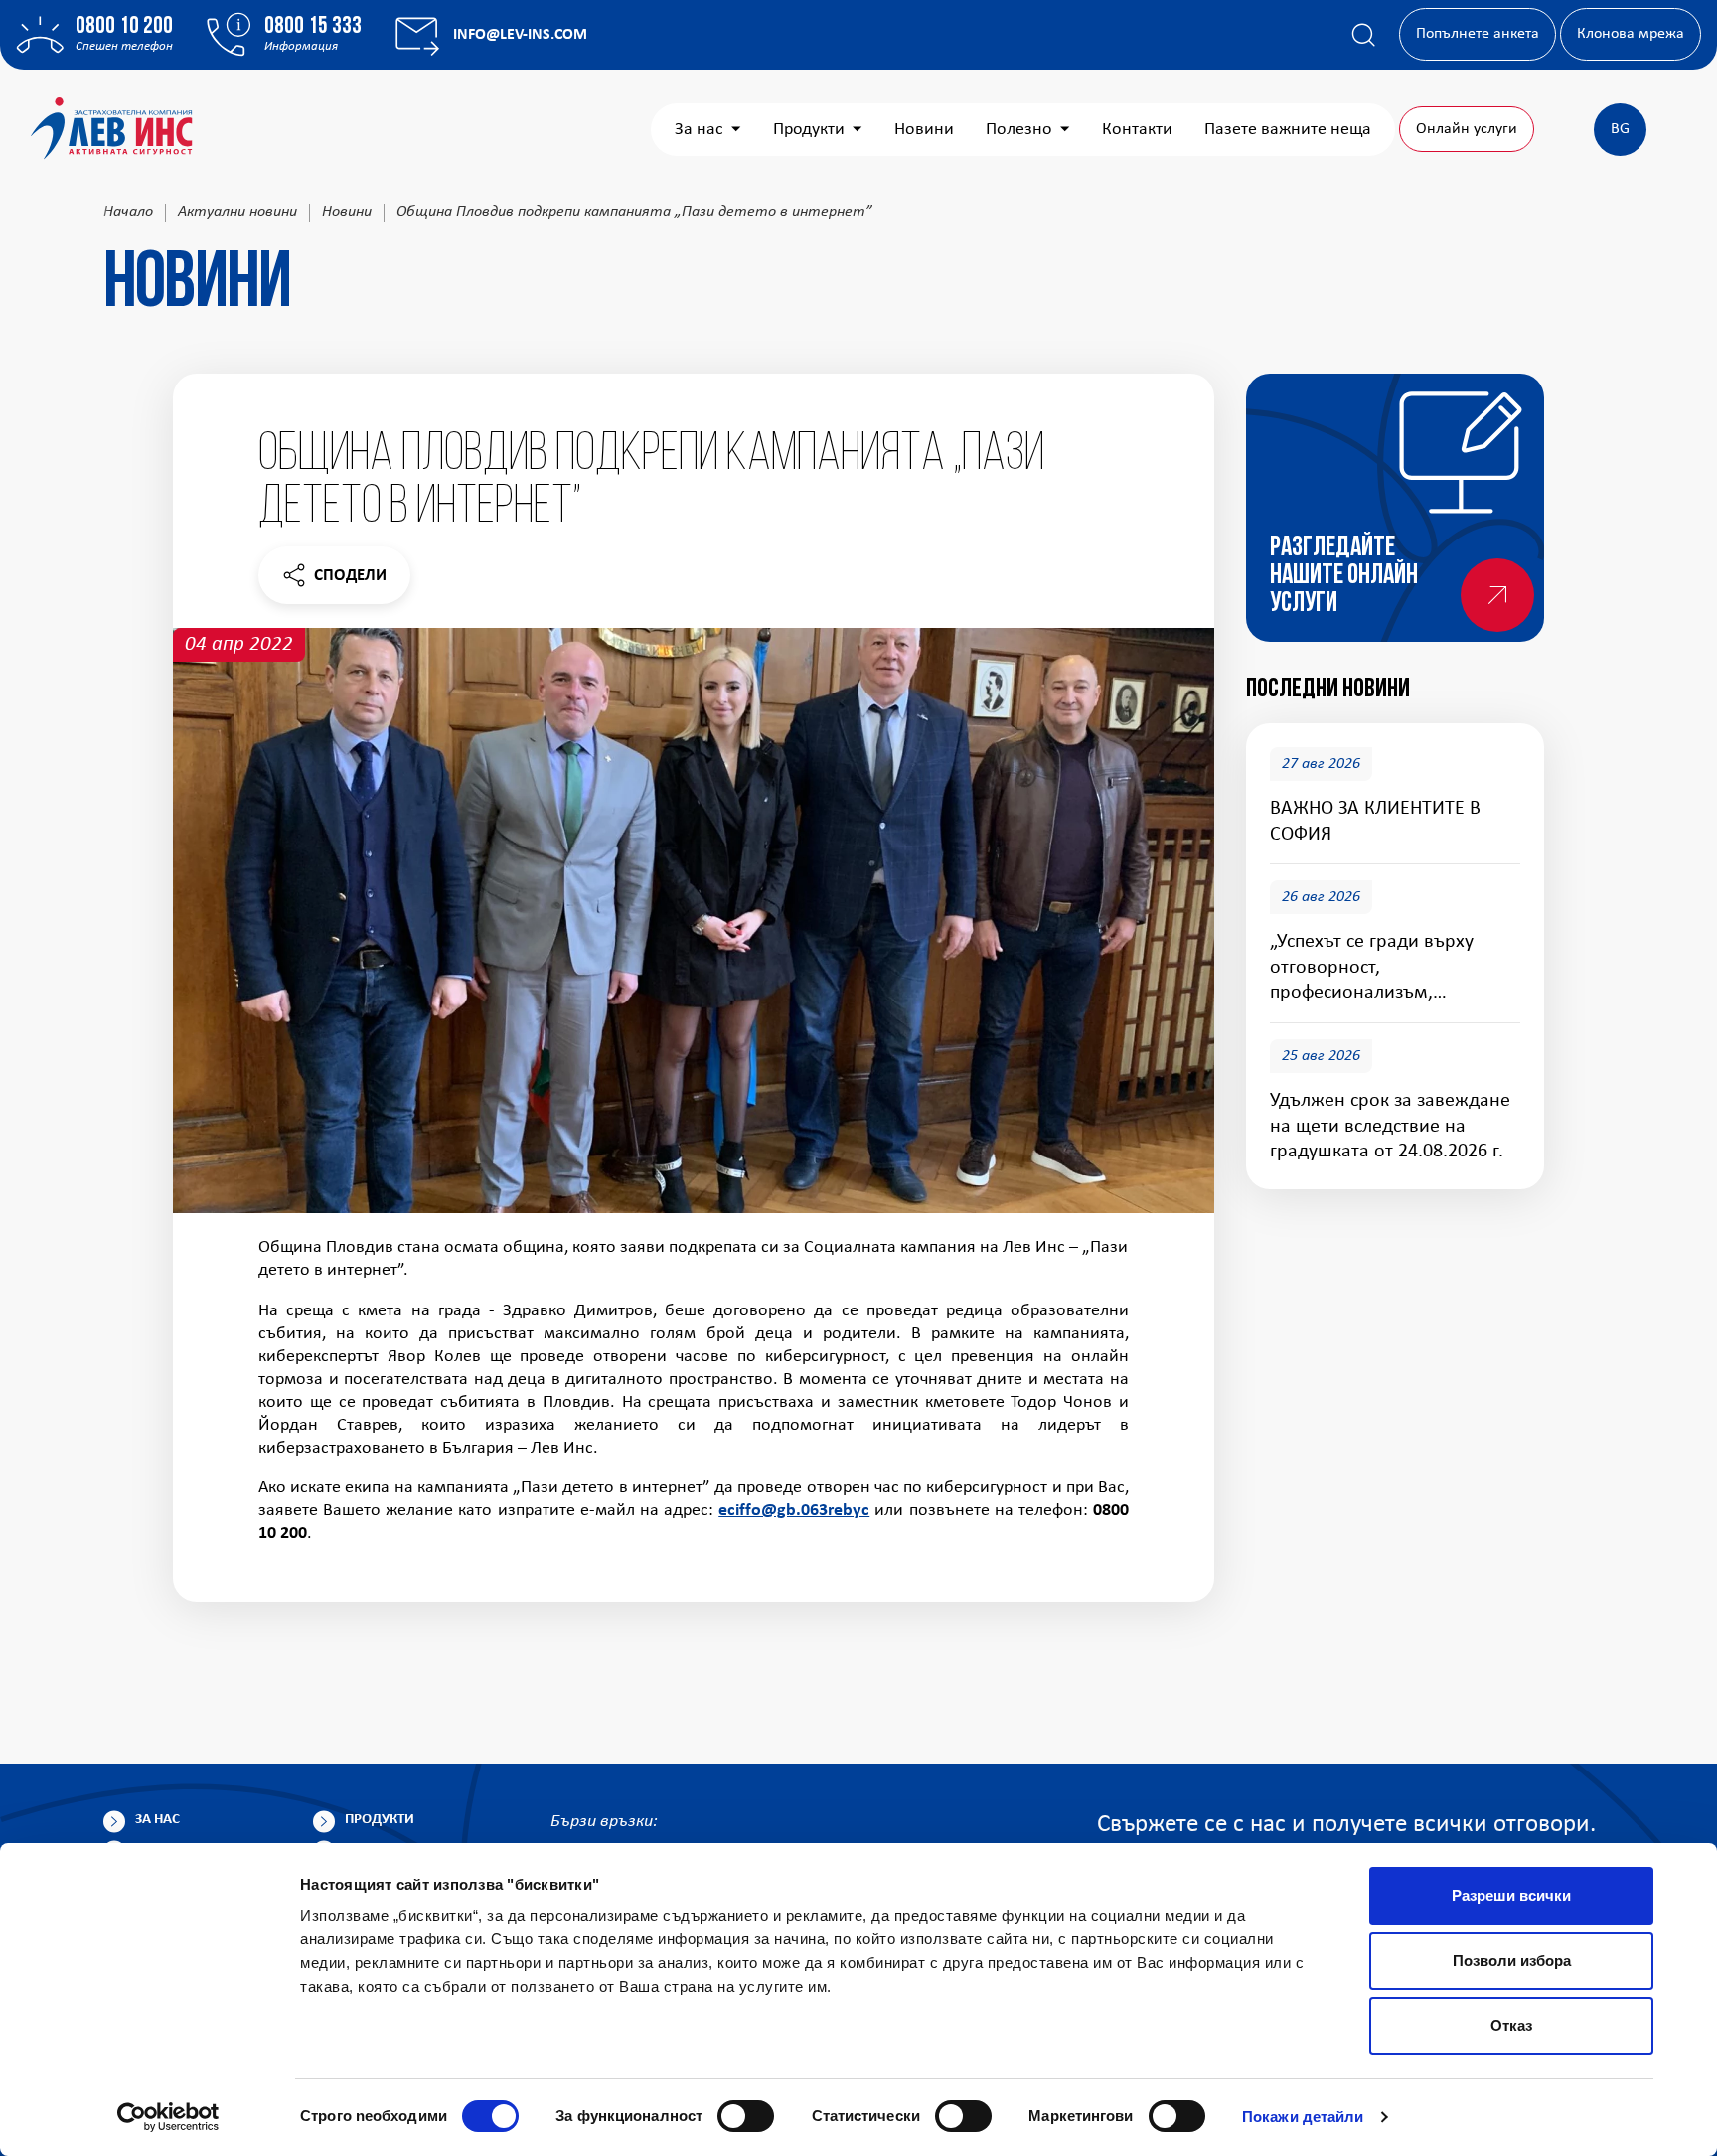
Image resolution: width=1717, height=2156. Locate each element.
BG (1620, 129)
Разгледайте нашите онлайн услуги (1344, 576)
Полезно (1019, 130)
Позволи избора (1512, 1961)
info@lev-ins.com (520, 35)
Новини (924, 130)
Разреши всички (1511, 1895)
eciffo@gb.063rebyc (794, 1511)
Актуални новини (237, 212)
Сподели (334, 581)
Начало (128, 212)
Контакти (1137, 130)
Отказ (1511, 2025)
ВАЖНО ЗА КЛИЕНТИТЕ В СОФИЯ (1375, 822)
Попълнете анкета (1478, 34)
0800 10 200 (124, 27)
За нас (699, 130)
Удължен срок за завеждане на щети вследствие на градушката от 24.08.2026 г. (1390, 1126)
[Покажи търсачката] (1363, 35)
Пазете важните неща (1288, 130)
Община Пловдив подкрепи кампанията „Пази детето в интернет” (634, 212)
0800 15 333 (313, 27)
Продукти (809, 130)
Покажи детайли (1303, 2117)
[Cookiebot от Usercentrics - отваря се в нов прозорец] (168, 2117)
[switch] (746, 2116)
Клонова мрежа (1631, 34)
